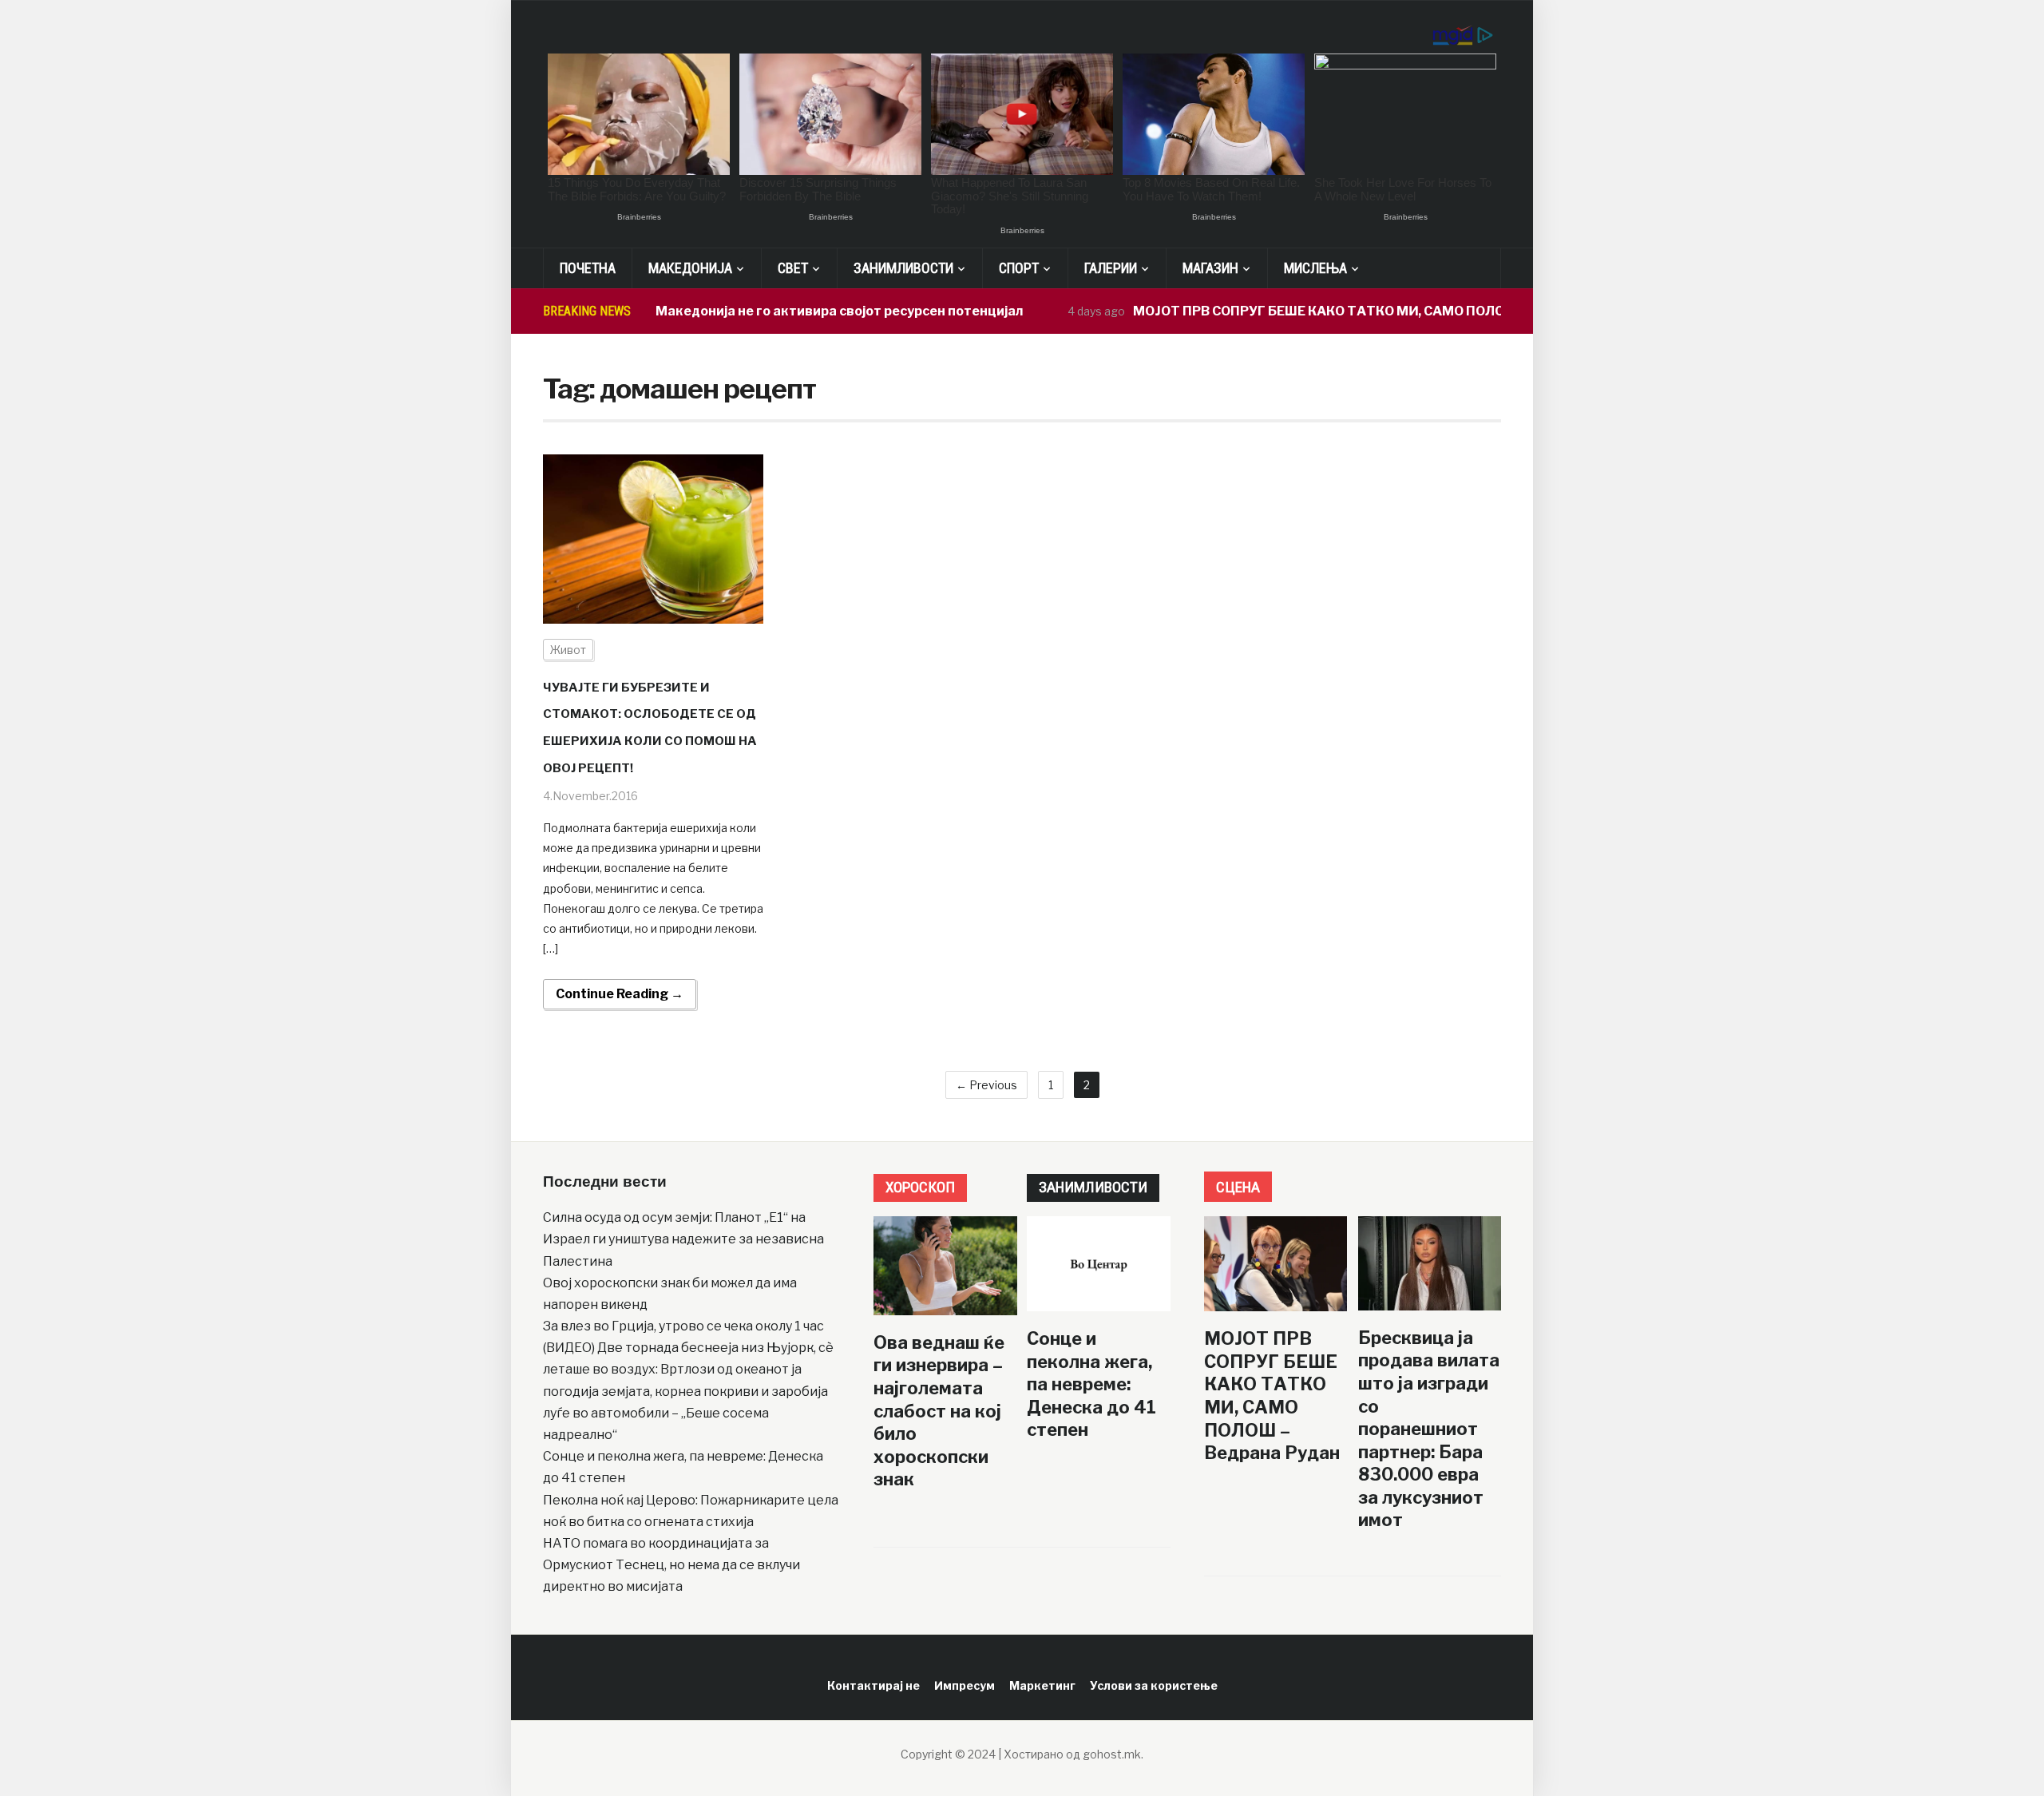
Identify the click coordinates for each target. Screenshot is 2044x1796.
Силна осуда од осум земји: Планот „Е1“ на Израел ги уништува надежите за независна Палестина (683, 1239)
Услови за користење (1154, 1685)
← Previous (986, 1085)
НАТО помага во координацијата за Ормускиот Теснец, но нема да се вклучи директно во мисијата (671, 1565)
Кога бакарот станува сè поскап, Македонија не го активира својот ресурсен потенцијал (687, 311)
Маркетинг (1042, 1685)
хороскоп (920, 1187)
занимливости (1093, 1187)
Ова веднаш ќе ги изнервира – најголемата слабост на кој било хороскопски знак (939, 1411)
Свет (793, 268)
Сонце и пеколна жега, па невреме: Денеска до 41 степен (1091, 1384)
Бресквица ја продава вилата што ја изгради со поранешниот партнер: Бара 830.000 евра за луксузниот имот (1429, 1429)
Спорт (1019, 268)
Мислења (1315, 268)
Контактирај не (873, 1685)
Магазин (1210, 268)
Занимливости (903, 268)
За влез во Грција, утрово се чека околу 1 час (683, 1326)
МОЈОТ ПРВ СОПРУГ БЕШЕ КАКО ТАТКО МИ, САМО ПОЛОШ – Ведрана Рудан (1339, 311)
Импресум (965, 1685)
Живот (568, 650)
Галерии (1111, 268)
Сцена (1238, 1187)
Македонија (690, 268)
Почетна (588, 268)
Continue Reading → (620, 994)
